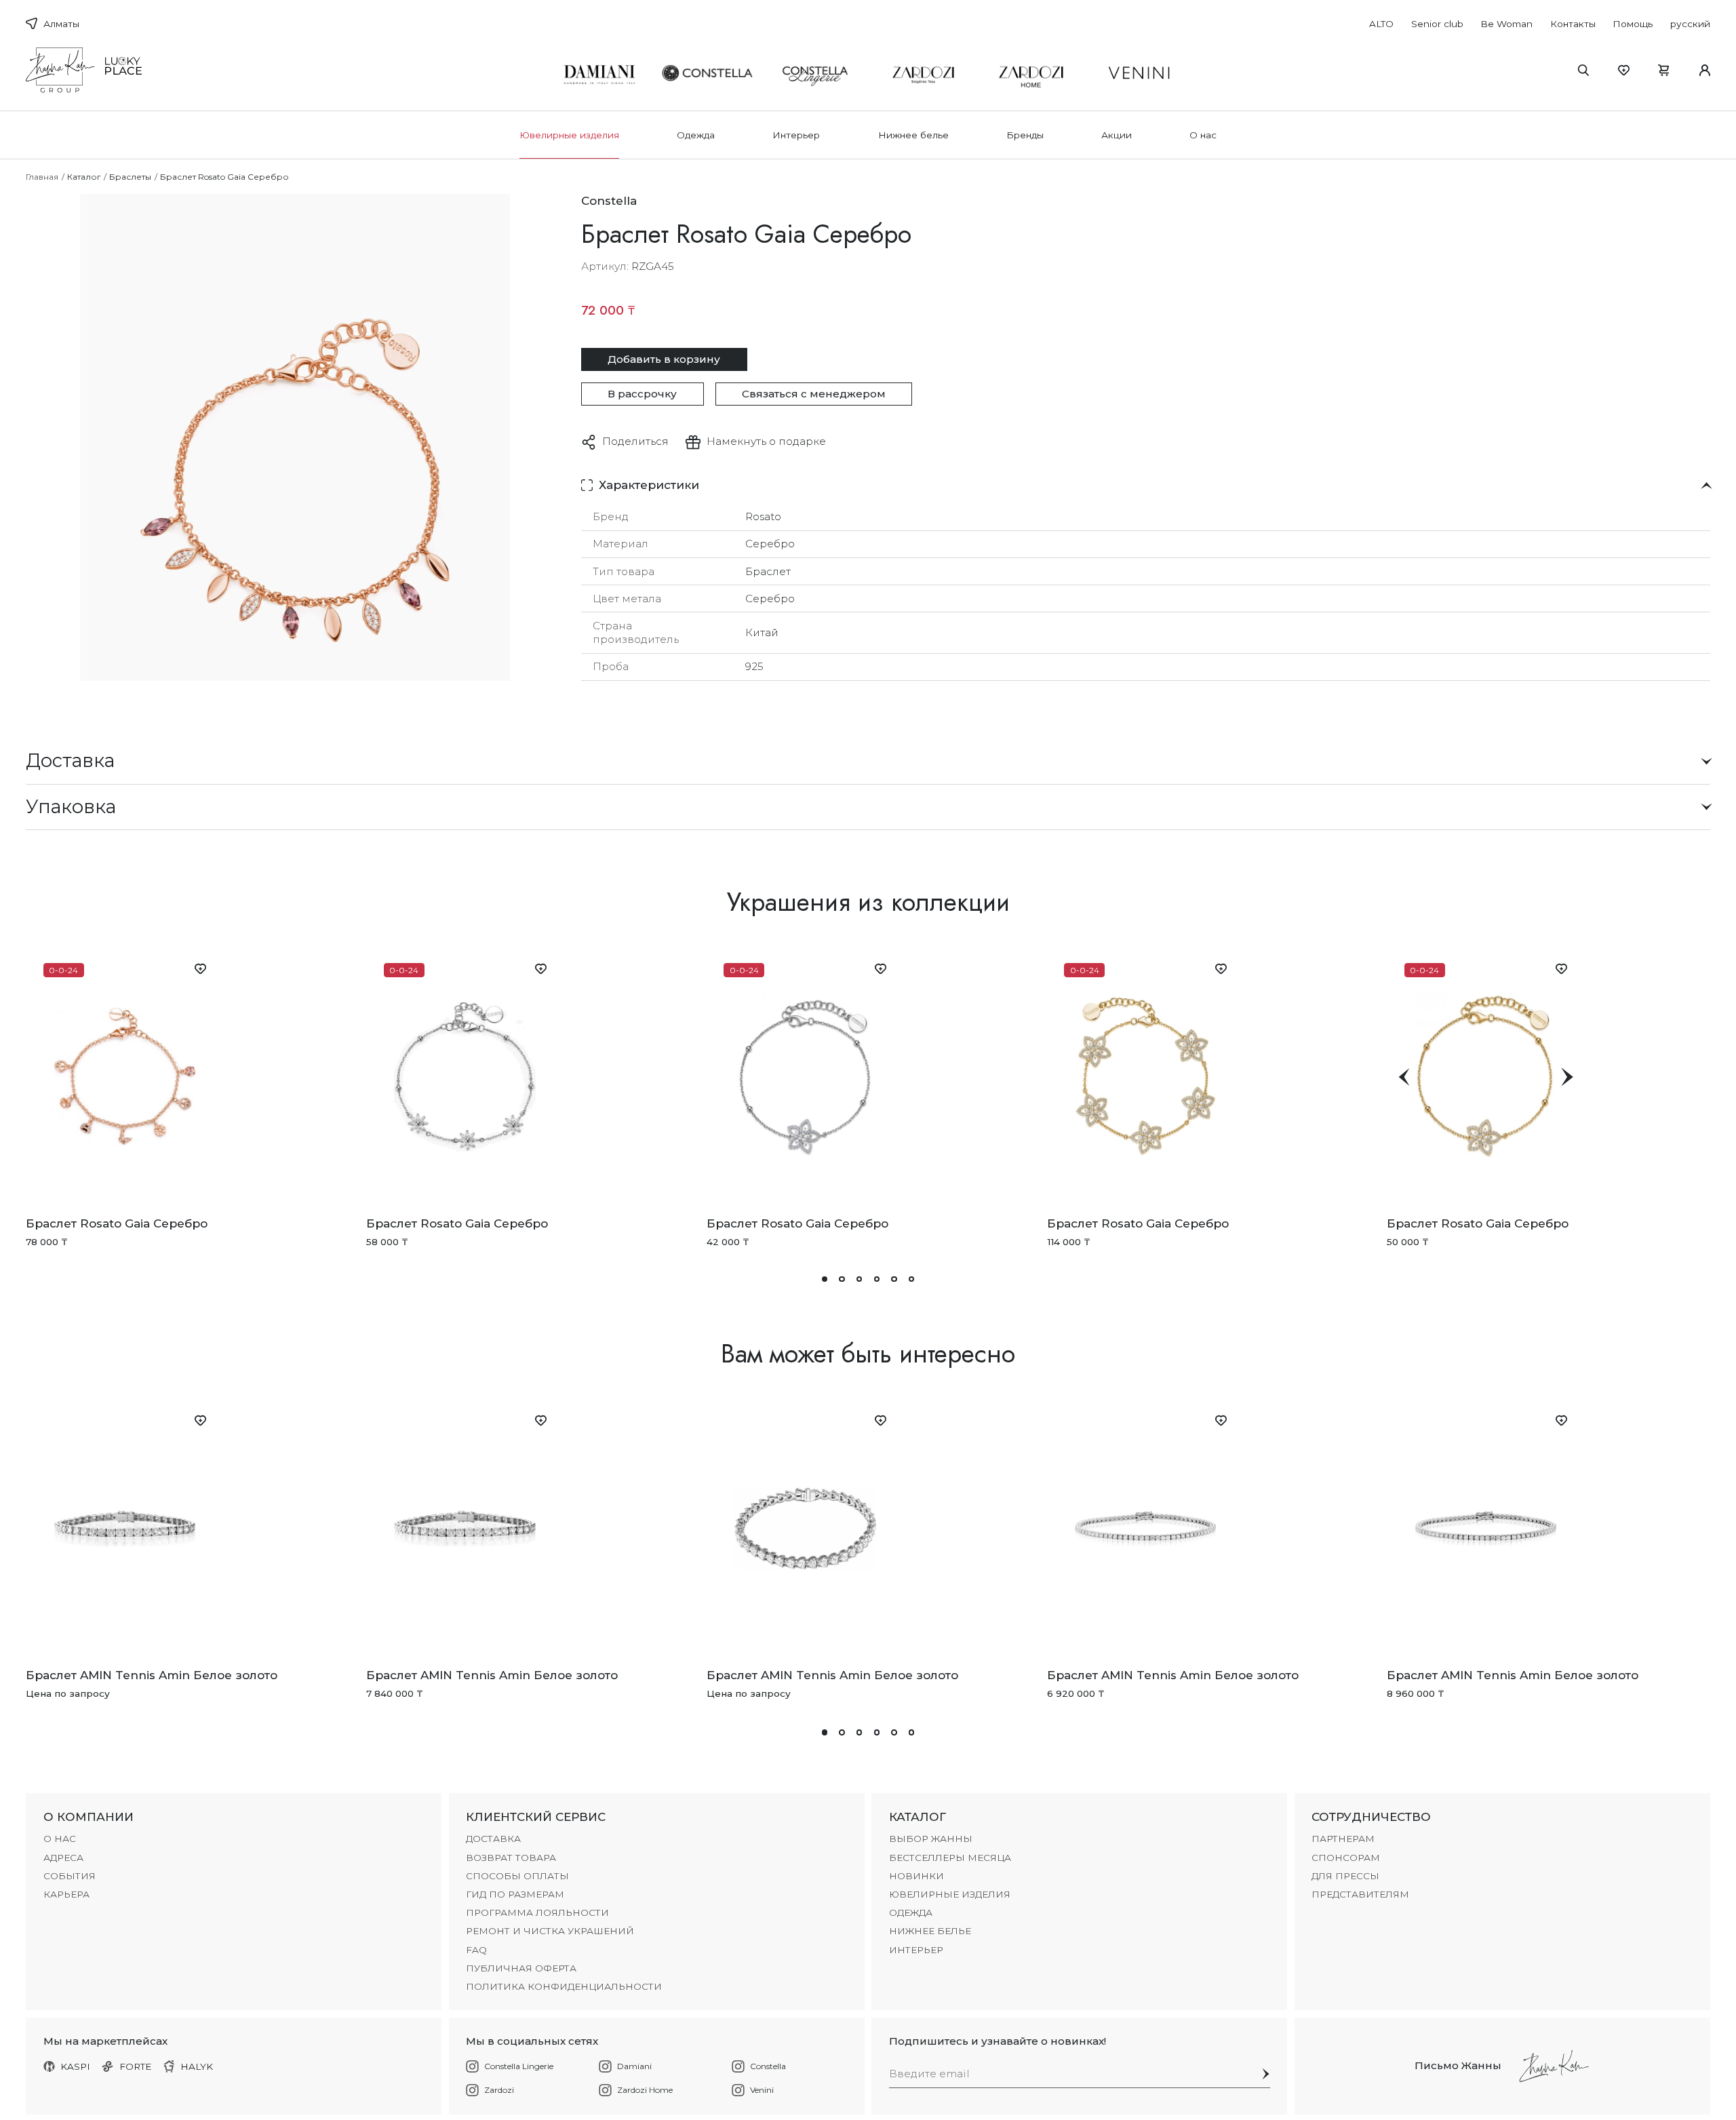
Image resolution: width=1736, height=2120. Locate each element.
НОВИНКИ (916, 1876)
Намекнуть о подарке (766, 441)
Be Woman (1506, 24)
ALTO (1381, 24)
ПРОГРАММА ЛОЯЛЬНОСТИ (537, 1912)
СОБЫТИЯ (70, 1876)
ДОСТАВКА (493, 1839)
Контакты (1573, 24)
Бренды (1025, 135)
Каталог (84, 177)
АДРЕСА (63, 1858)
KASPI (75, 2066)
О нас (1203, 135)
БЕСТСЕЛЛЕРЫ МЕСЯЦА (950, 1858)
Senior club (1437, 24)
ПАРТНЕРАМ (1343, 1839)
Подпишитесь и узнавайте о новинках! (998, 2041)
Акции (1117, 135)
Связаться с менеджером (814, 394)
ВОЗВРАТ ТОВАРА (511, 1858)
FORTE (136, 2066)
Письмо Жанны (1458, 2065)
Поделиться (635, 441)
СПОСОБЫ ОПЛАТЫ (517, 1876)
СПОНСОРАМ (1346, 1858)
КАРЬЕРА (66, 1894)
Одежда (696, 135)
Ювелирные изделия (569, 135)
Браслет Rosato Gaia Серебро (117, 1223)
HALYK (197, 2066)
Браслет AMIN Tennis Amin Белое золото (152, 1675)
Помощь (1633, 24)
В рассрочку (642, 394)
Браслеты (130, 177)
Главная (42, 177)
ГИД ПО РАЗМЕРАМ (515, 1894)
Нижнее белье (913, 135)
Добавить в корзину (664, 359)
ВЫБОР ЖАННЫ (931, 1839)
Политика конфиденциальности (564, 1986)
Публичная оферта (521, 1968)
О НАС (60, 1839)
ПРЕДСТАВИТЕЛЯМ (1360, 1894)
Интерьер (796, 135)
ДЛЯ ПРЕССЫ (1345, 1876)
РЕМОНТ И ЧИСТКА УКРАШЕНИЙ (550, 1931)
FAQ (476, 1950)
